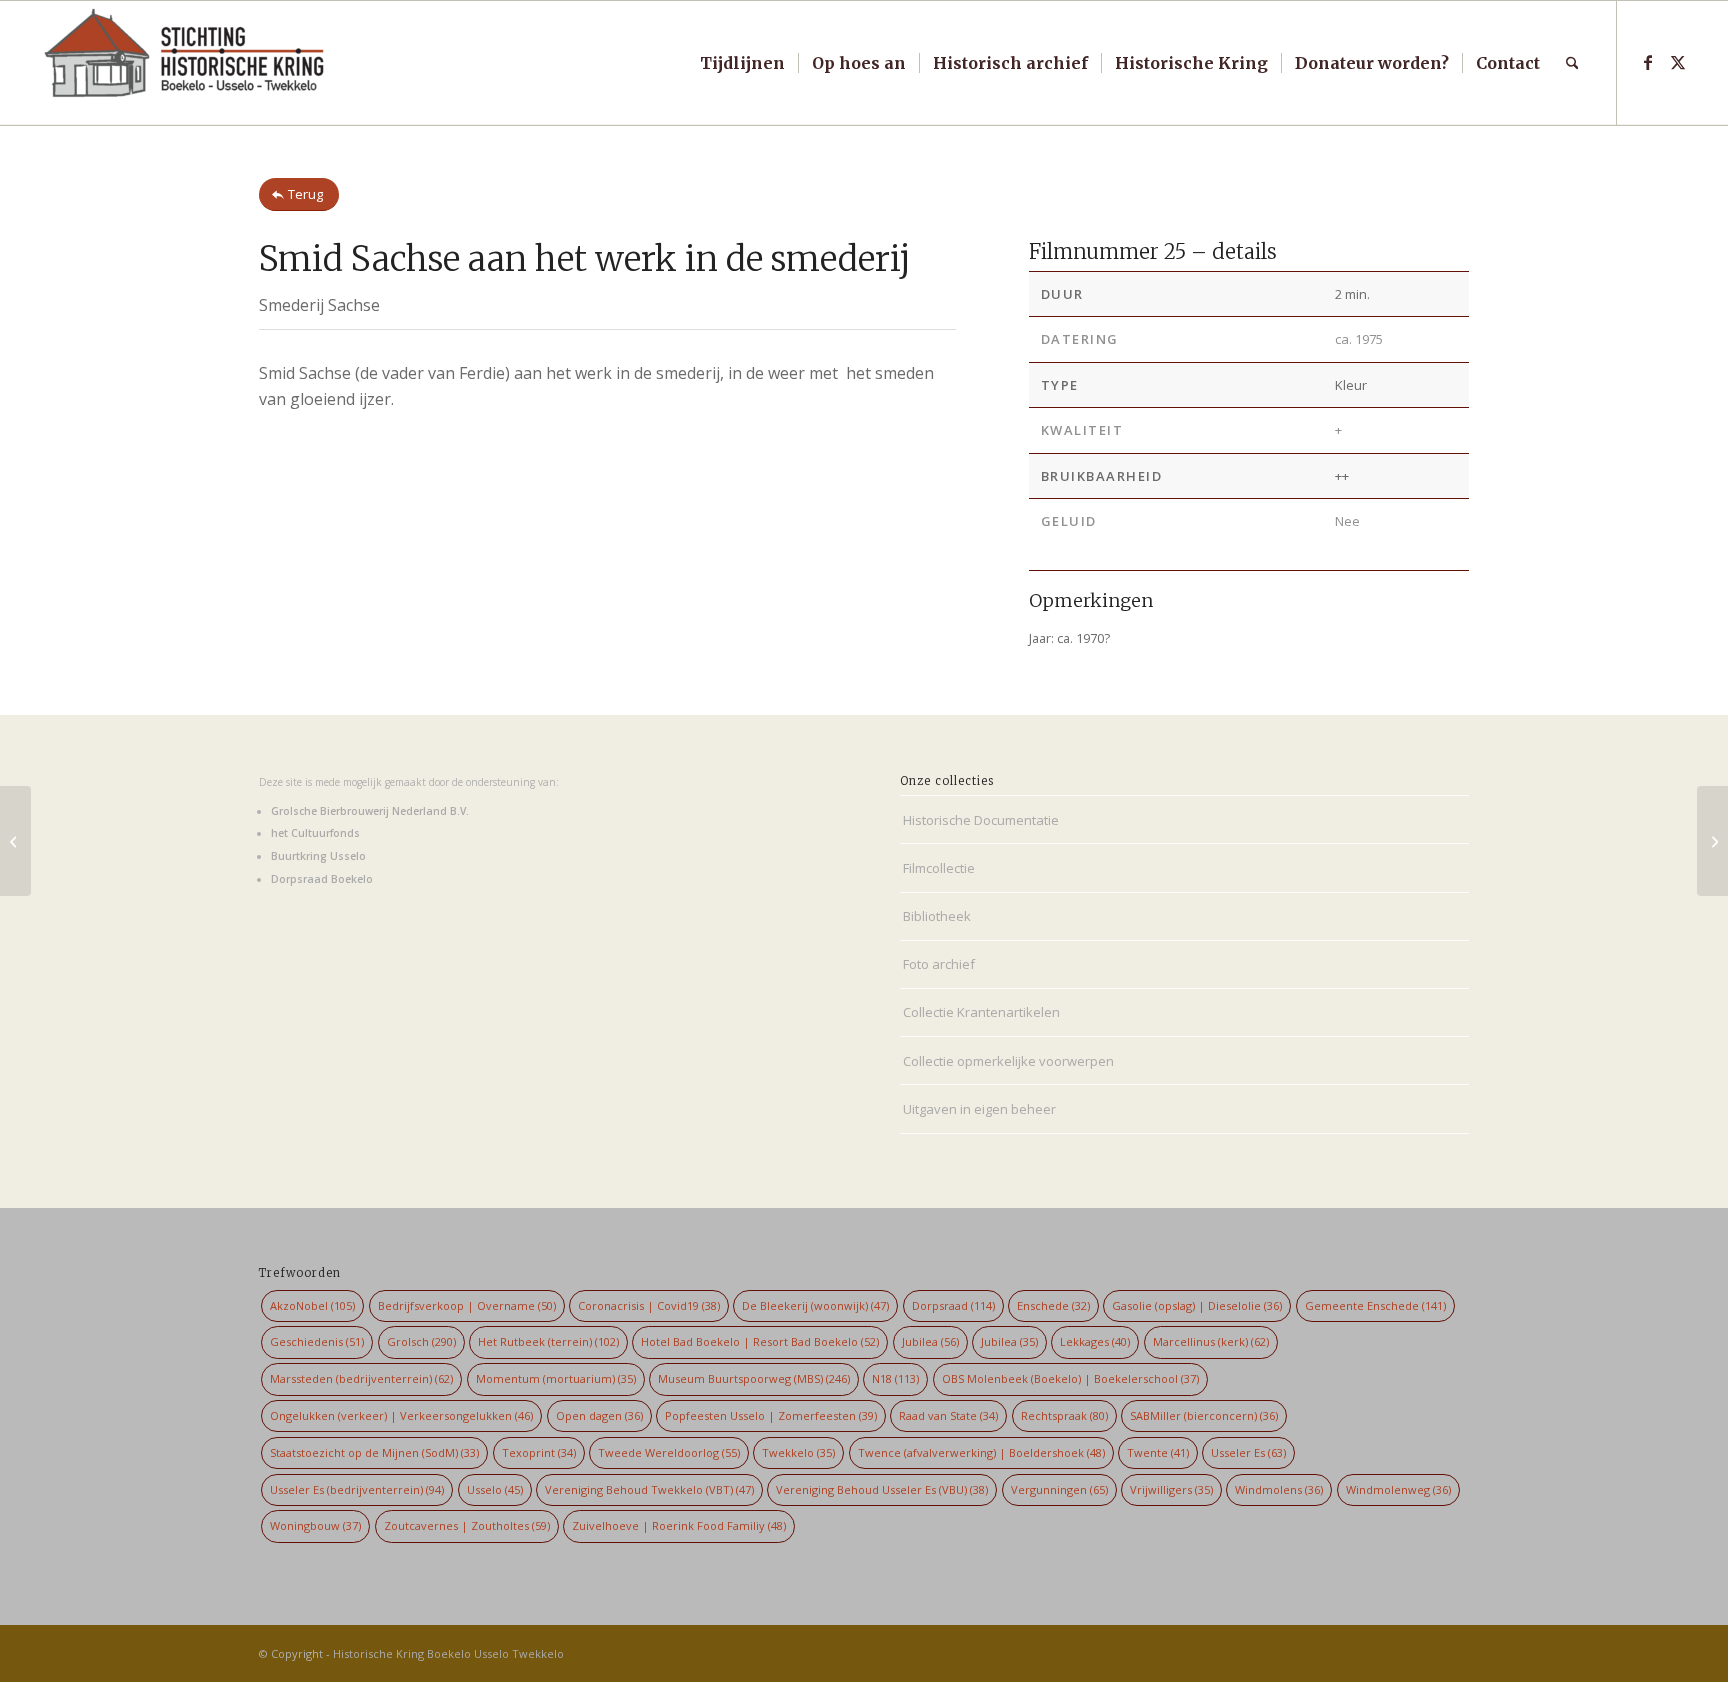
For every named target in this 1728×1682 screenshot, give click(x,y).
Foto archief (939, 964)
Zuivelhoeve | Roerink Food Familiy (679, 1525)
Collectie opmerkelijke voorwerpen (1008, 1061)
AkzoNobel (312, 1305)
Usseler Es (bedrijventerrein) (357, 1489)
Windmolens (1279, 1489)
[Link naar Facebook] (1648, 62)
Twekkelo (798, 1452)
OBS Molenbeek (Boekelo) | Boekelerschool (1070, 1378)
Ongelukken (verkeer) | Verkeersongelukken (401, 1415)
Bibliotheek (937, 916)
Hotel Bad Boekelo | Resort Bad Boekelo (760, 1341)
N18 (895, 1378)
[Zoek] (1572, 63)
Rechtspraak (1064, 1415)
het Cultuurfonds (315, 833)
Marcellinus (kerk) (1211, 1341)
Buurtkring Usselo (318, 856)
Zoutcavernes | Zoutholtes (467, 1525)
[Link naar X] (1678, 62)
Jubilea (930, 1341)
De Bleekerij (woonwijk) (815, 1305)
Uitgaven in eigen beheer (979, 1109)
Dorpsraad (953, 1305)
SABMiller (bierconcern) (1204, 1415)
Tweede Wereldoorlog (669, 1452)
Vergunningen (1059, 1489)
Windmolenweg (1398, 1489)
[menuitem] (742, 63)
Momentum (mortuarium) (556, 1378)
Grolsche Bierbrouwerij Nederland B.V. (370, 811)
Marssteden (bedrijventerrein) (361, 1378)
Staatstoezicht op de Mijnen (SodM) (374, 1452)
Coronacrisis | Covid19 (649, 1305)
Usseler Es (1248, 1452)
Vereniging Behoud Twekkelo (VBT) (649, 1489)
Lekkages (1095, 1341)
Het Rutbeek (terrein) (548, 1341)
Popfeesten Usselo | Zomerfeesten (771, 1415)
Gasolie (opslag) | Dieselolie (1197, 1305)
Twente (1158, 1452)
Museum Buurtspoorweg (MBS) (754, 1378)
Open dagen (599, 1415)
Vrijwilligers (1171, 1489)
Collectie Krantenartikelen (981, 1012)
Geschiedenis (317, 1341)
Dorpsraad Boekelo (322, 879)
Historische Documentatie (981, 820)
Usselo (495, 1489)
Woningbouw (315, 1525)
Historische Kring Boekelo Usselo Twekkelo (448, 1653)
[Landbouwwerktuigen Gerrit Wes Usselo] (15, 841)
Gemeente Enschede (1375, 1305)
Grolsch (421, 1341)
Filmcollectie (939, 868)
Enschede (1053, 1305)
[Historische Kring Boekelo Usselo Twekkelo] (185, 63)
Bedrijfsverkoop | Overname (467, 1305)
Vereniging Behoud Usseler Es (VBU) (882, 1489)
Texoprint (539, 1452)
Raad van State (948, 1415)
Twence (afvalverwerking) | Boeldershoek (981, 1452)
